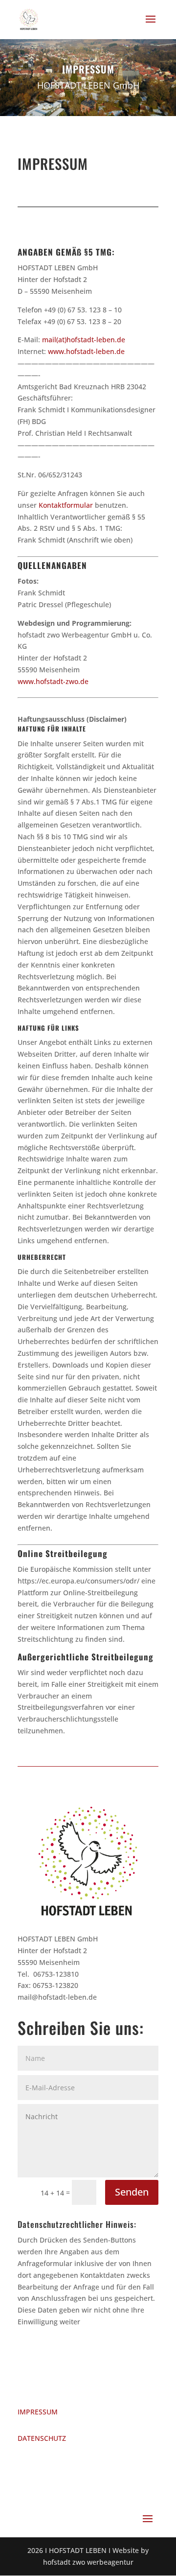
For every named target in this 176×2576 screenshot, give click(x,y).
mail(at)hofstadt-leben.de (84, 340)
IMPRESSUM (38, 2412)
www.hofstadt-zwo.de (53, 681)
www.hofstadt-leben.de (86, 351)
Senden (132, 2192)
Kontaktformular (66, 505)
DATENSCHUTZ (42, 2438)
